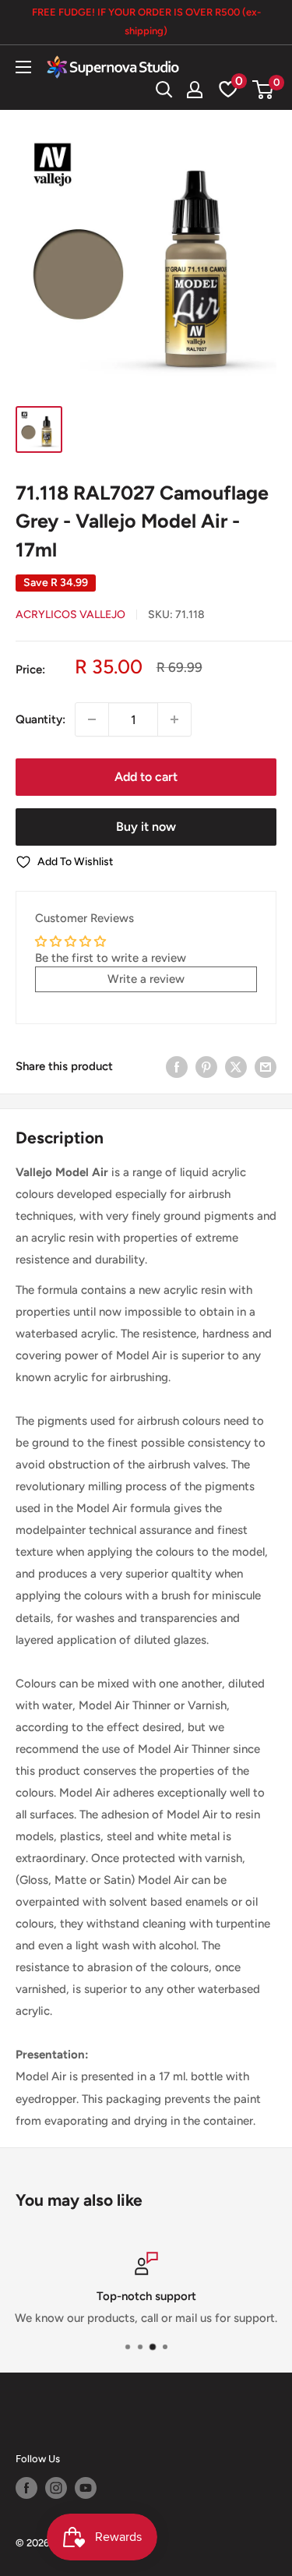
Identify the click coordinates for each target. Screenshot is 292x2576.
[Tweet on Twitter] (236, 1067)
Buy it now (146, 827)
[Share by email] (266, 1067)
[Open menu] (23, 67)
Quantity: (40, 719)
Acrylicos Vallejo (70, 615)
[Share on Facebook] (177, 1067)
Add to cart (146, 777)
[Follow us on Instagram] (56, 2488)
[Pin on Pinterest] (206, 1067)
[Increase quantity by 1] (174, 719)
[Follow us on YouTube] (86, 2488)
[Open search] (164, 90)
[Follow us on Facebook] (26, 2488)
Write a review (146, 979)
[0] (264, 90)
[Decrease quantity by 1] (92, 719)
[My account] (195, 90)
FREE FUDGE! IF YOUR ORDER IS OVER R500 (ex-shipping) (146, 21)
